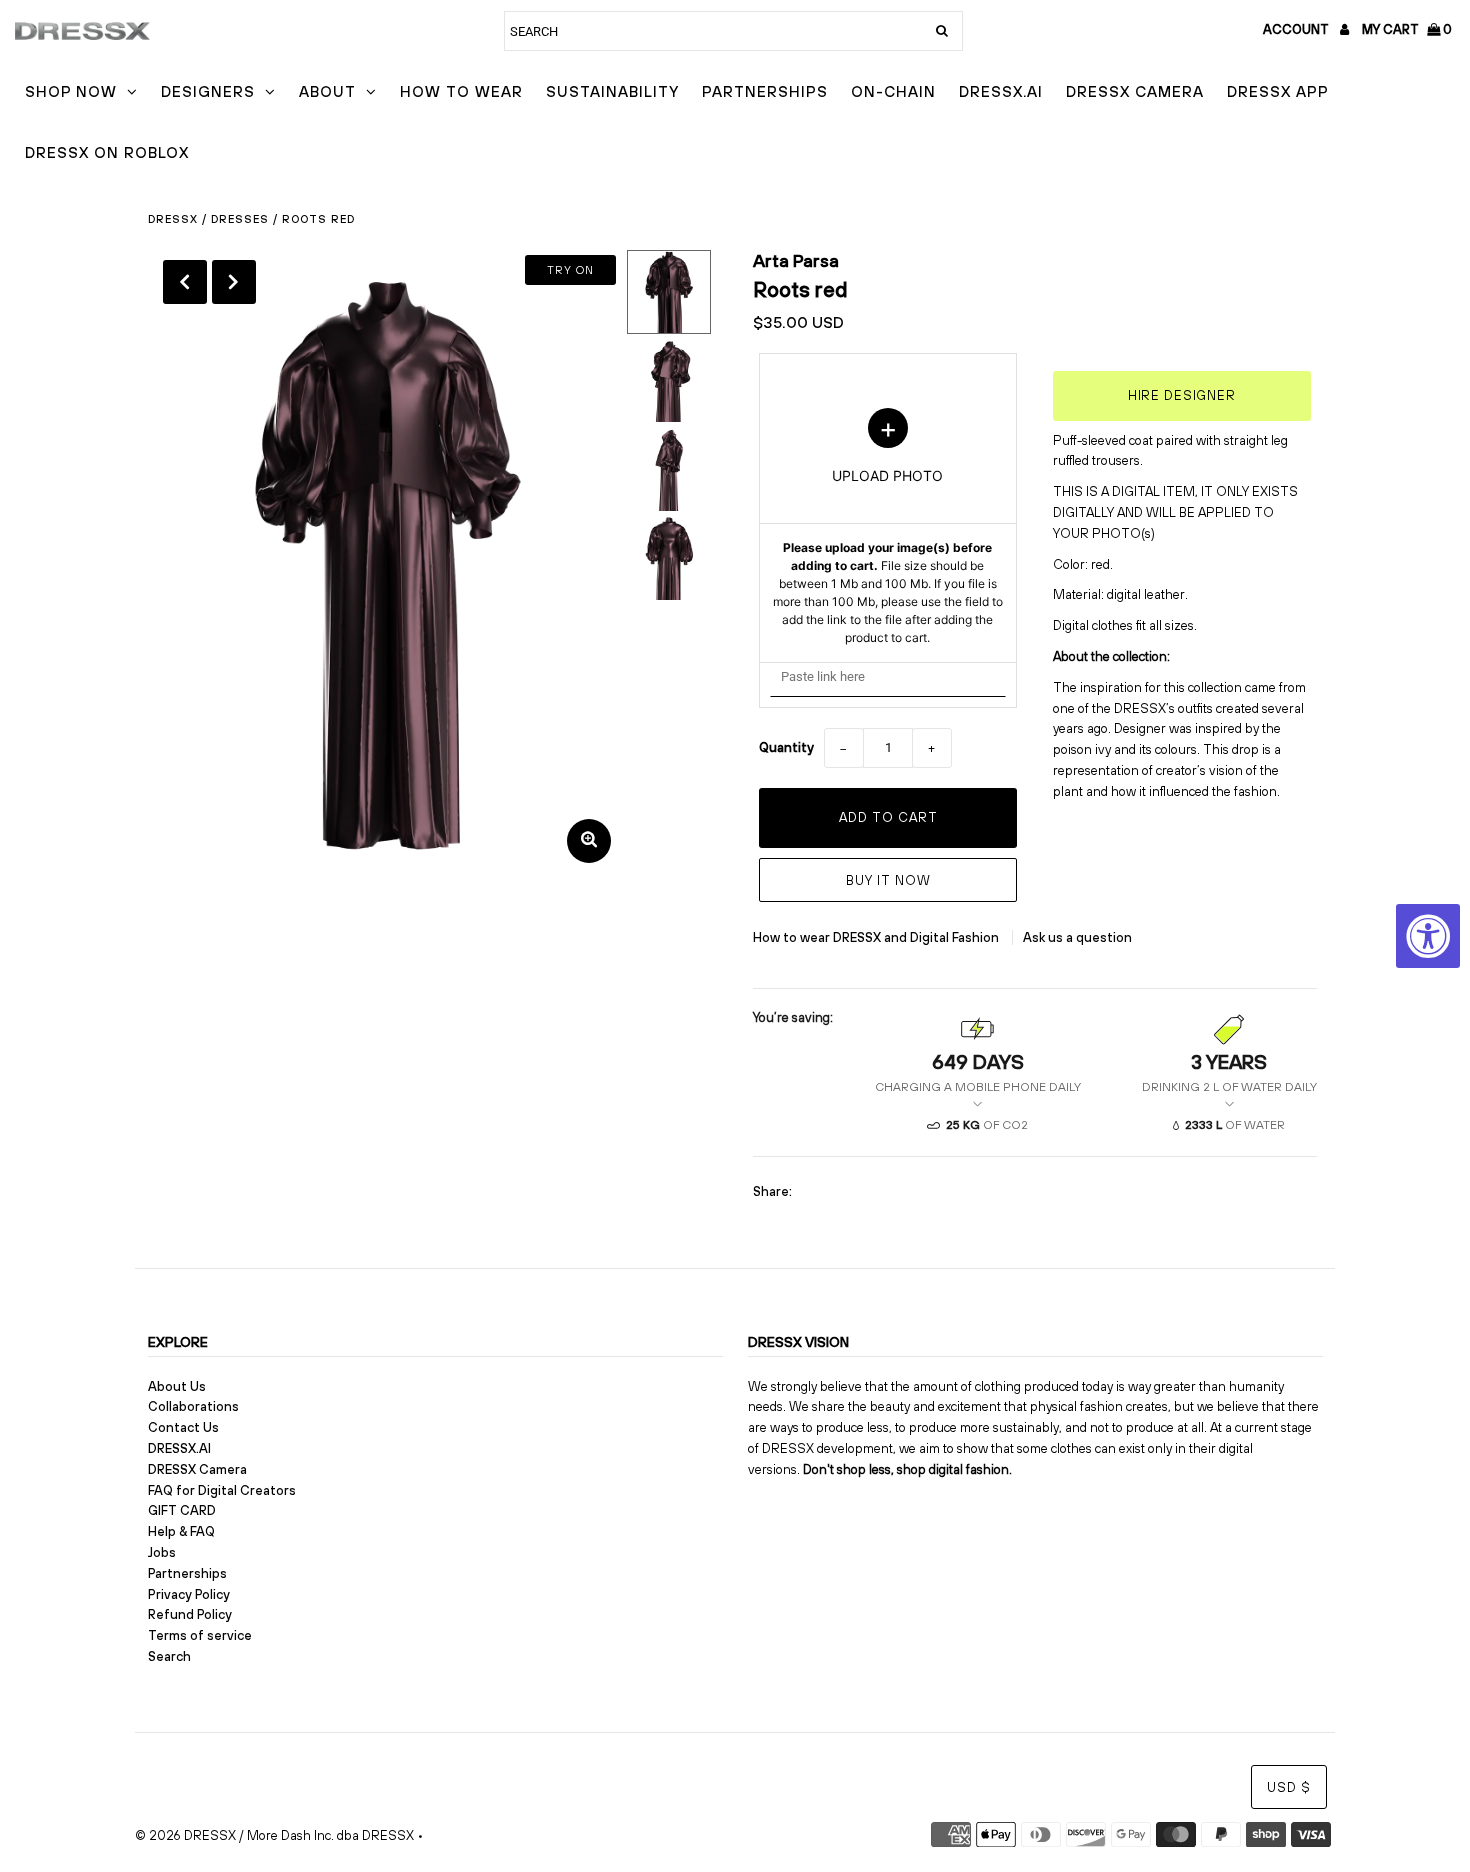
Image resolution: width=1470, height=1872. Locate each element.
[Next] (234, 282)
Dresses (240, 219)
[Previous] (185, 282)
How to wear (461, 91)
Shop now (71, 91)
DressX (173, 219)
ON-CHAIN (893, 91)
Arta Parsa (796, 260)
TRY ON (570, 270)
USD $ (1289, 1787)
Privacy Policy (189, 1594)
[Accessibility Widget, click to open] (1428, 936)
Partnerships (765, 91)
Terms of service (200, 1635)
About (327, 91)
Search (169, 1656)
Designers (208, 91)
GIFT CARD (182, 1510)
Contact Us (183, 1427)
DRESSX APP (1278, 91)
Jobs (162, 1552)
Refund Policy (190, 1614)
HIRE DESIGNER (1182, 395)
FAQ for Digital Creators (222, 1490)
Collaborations (193, 1406)
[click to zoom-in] (589, 841)
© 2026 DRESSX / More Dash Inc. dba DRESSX (274, 1835)
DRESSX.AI (1001, 91)
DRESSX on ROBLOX (107, 152)
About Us (177, 1386)
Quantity (786, 747)
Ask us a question (1077, 937)
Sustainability (612, 91)
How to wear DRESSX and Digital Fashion (877, 937)
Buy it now (888, 880)
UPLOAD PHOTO (888, 527)
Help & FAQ (181, 1531)
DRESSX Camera (1135, 91)
